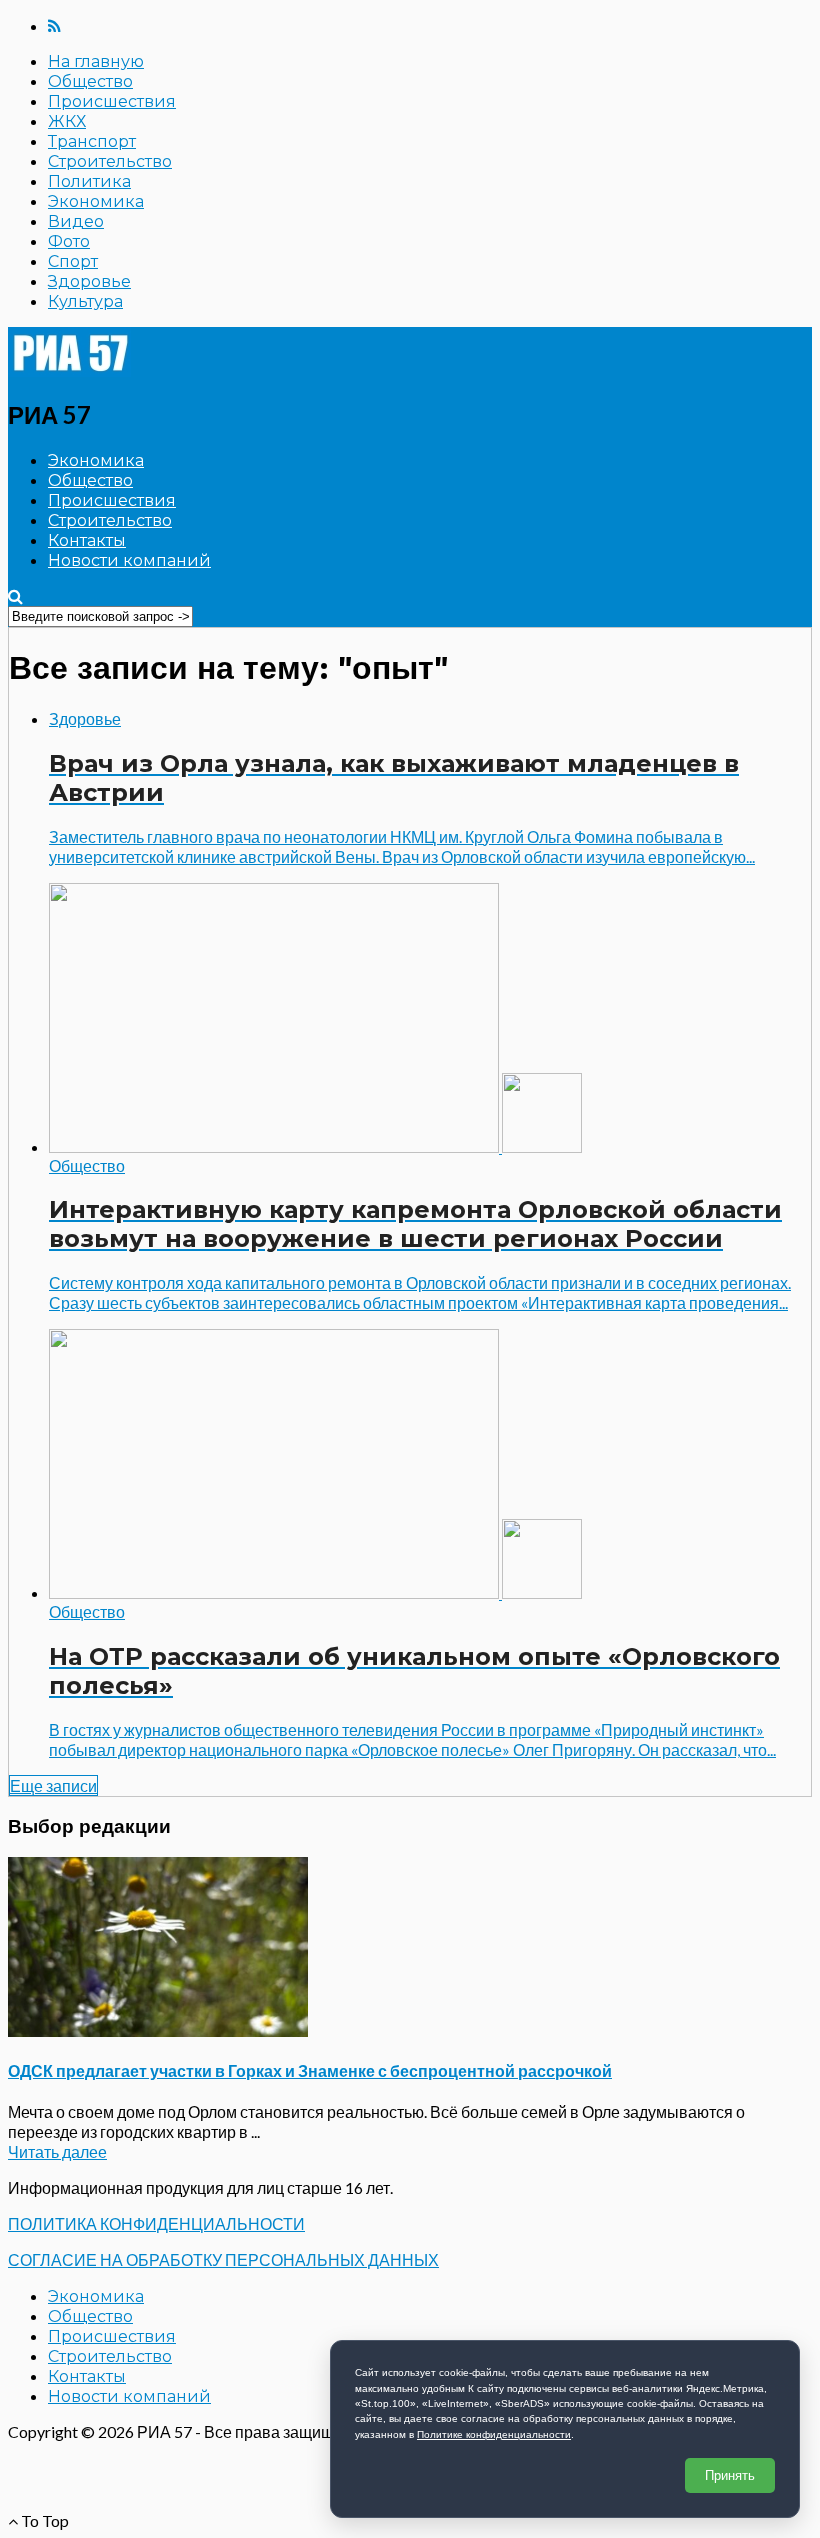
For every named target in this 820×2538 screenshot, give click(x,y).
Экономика (96, 201)
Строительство (110, 161)
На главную (96, 61)
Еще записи (53, 1785)
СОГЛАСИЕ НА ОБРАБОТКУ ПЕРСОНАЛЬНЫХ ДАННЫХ (223, 2259)
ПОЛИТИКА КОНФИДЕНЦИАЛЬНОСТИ (156, 2223)
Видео (76, 221)
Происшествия (112, 101)
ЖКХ (67, 121)
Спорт (73, 261)
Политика (89, 181)
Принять (730, 2475)
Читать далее (57, 2151)
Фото (69, 241)
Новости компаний (129, 560)
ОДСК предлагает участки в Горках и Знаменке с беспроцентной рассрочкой (310, 2070)
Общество (90, 81)
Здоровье (89, 281)
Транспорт (92, 141)
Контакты (87, 540)
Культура (85, 301)
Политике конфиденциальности (494, 2434)
